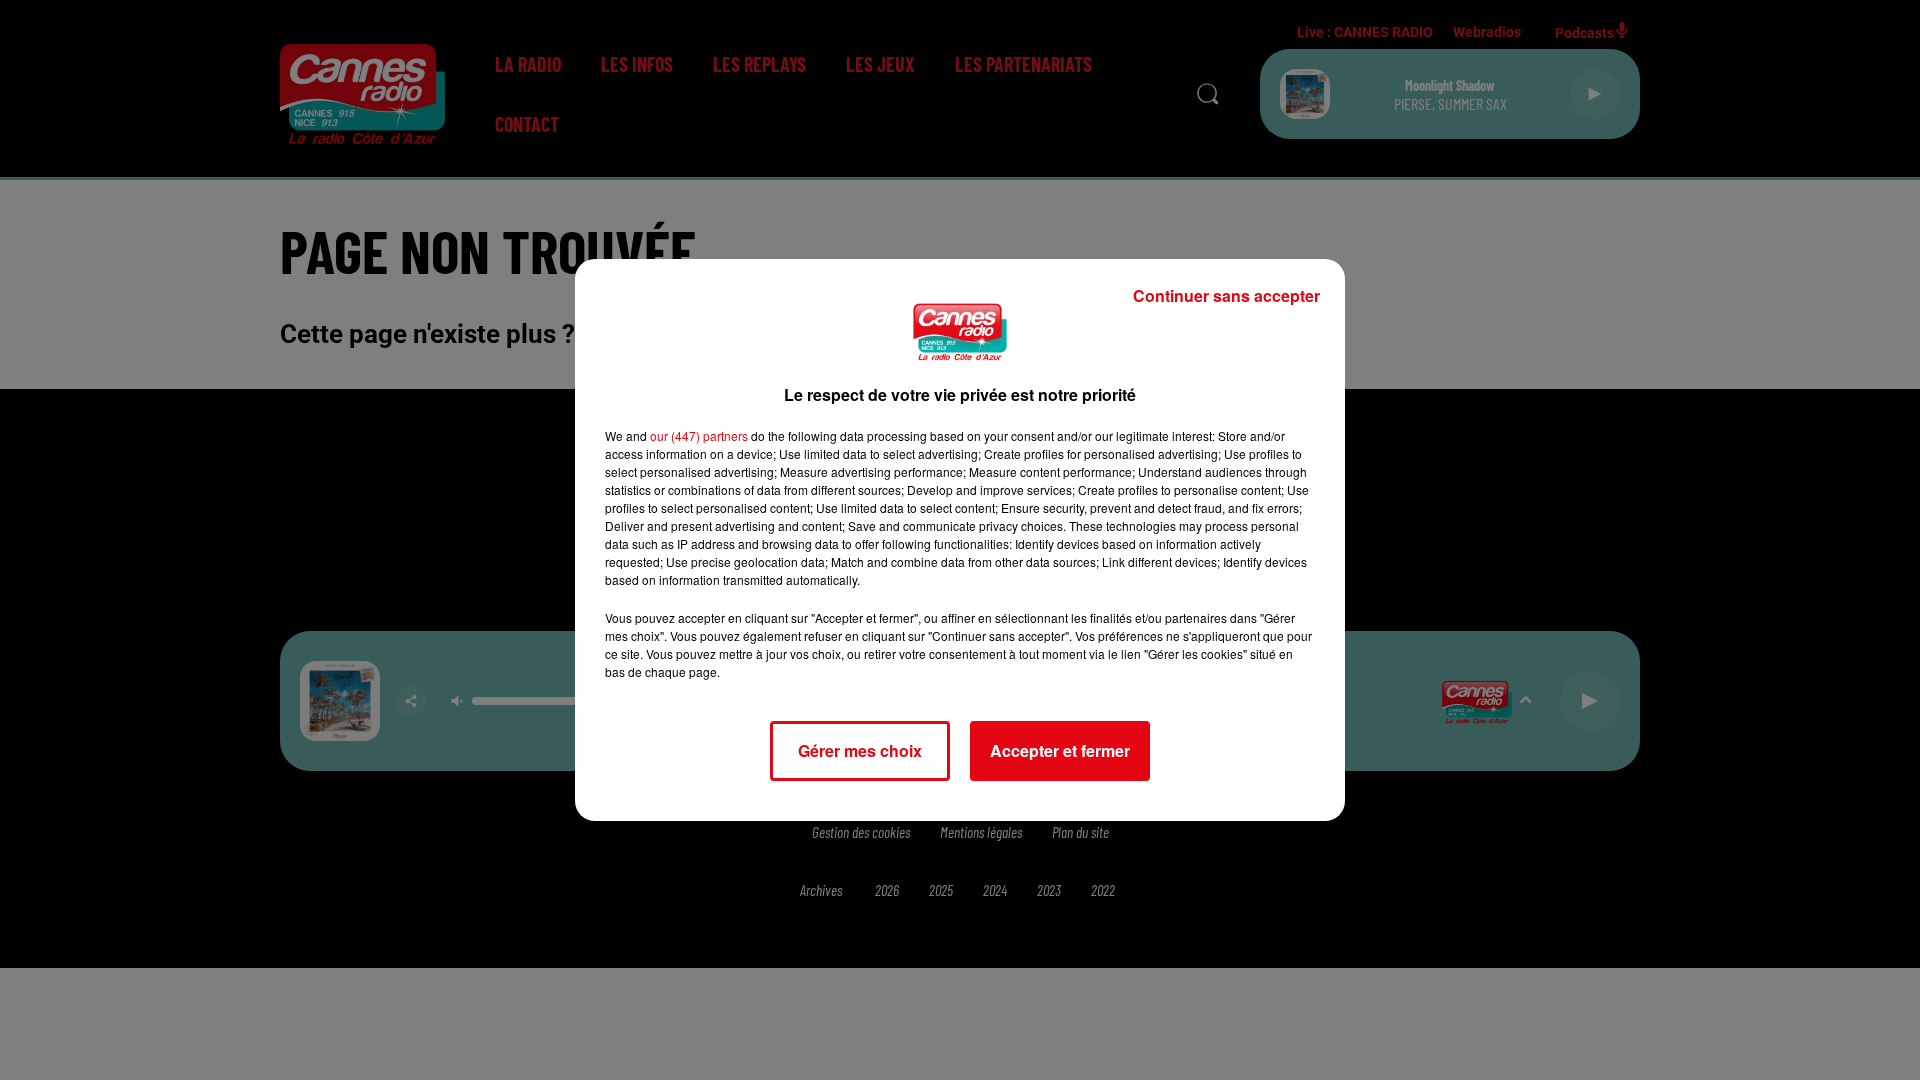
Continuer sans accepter (1226, 295)
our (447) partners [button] (699, 435)
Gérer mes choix (860, 750)
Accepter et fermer (1060, 750)
